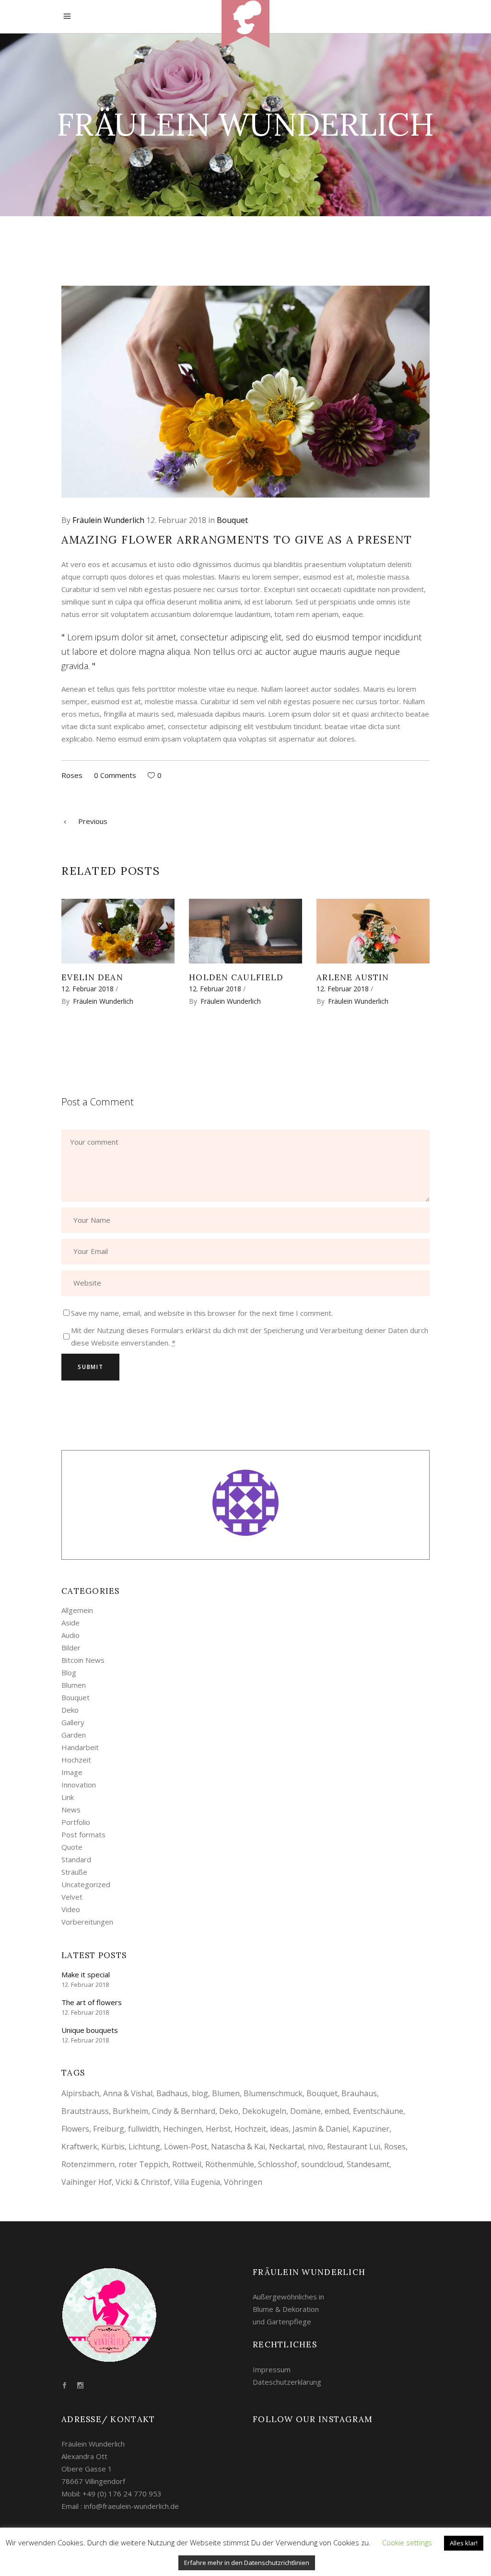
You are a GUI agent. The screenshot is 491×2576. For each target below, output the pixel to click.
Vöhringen (243, 2182)
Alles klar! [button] (464, 2543)
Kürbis (113, 2147)
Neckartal (286, 2147)
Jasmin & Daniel (321, 2129)
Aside (70, 1623)
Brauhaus (359, 2093)
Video (71, 1909)
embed (337, 2111)
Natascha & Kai (238, 2147)
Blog (69, 1672)
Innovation (79, 1785)
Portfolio (76, 1822)
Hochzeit (76, 1760)
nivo (316, 2147)
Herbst (218, 2129)
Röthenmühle (230, 2164)
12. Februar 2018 (176, 520)
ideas (279, 2129)
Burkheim (130, 2111)
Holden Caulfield (236, 977)
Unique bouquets (90, 2030)
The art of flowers (92, 2002)
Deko (70, 1710)
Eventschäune (378, 2111)
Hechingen (182, 2129)
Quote (72, 1847)
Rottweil (187, 2164)
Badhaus (172, 2093)
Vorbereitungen (87, 1922)
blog (200, 2093)
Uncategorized (86, 1884)
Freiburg (109, 2129)
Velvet (72, 1897)
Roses (72, 775)
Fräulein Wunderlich (108, 520)
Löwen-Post (186, 2147)
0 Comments (115, 775)
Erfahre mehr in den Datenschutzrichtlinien (247, 2563)
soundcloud (322, 2164)
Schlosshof (278, 2164)
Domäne (305, 2111)
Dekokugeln (264, 2111)
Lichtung (144, 2147)
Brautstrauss (85, 2111)
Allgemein (77, 1610)
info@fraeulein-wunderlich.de (131, 2506)
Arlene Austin (353, 977)
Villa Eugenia (197, 2182)
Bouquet (232, 520)
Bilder (71, 1648)
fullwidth (144, 2129)
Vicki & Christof (143, 2182)
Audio (70, 1635)
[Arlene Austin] (373, 931)
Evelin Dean (92, 977)
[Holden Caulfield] (245, 931)
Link (68, 1797)
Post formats (83, 1834)
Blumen (74, 1685)
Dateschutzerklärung (287, 2382)
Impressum (272, 2369)
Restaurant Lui (354, 2147)
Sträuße (74, 1872)
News (71, 1810)
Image (72, 1772)
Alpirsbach (80, 2093)
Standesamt (368, 2164)
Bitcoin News (83, 1660)
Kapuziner (371, 2129)
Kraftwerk (79, 2147)
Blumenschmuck (273, 2093)
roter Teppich (143, 2164)
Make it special (86, 1974)
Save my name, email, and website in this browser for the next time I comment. (202, 1313)
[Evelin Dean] (118, 931)
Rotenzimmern (88, 2164)
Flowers (75, 2129)
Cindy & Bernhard (184, 2111)
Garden (74, 1735)
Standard (76, 1859)
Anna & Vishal (128, 2093)
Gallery (73, 1722)
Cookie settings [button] (407, 2542)
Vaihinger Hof (87, 2182)
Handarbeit (80, 1747)
